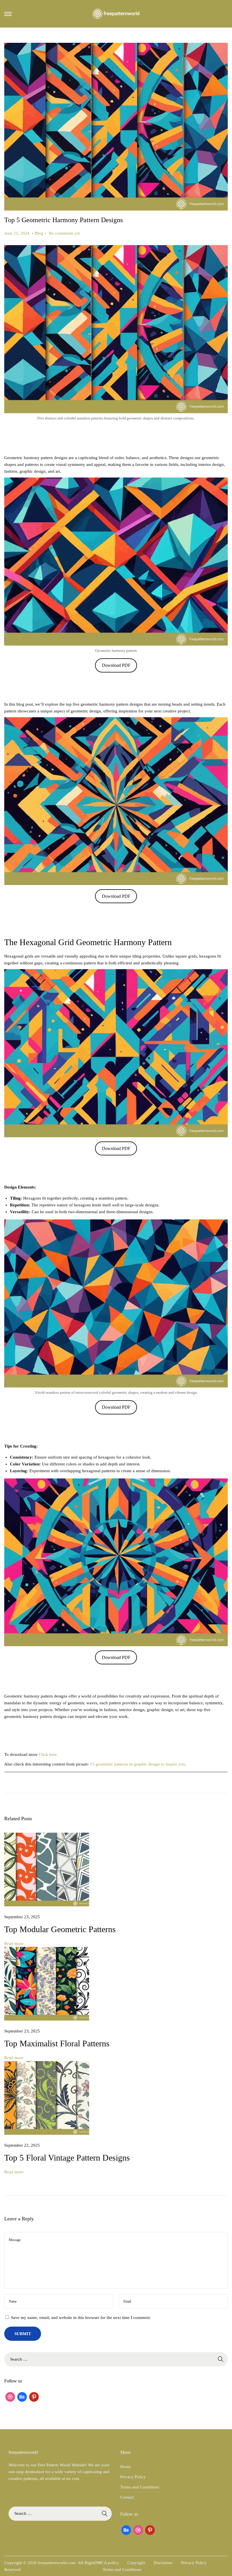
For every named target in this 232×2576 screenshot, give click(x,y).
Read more (14, 1943)
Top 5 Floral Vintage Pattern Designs (67, 2158)
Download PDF (116, 665)
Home (126, 2467)
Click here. (48, 1754)
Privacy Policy (133, 2477)
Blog (39, 233)
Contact (127, 2497)
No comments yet (64, 233)
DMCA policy (107, 2563)
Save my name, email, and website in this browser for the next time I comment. (81, 2318)
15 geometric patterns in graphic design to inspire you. (138, 1764)
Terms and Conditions (140, 2487)
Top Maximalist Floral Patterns (57, 2043)
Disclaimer (163, 2563)
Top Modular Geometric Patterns (60, 1929)
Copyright (136, 2563)
